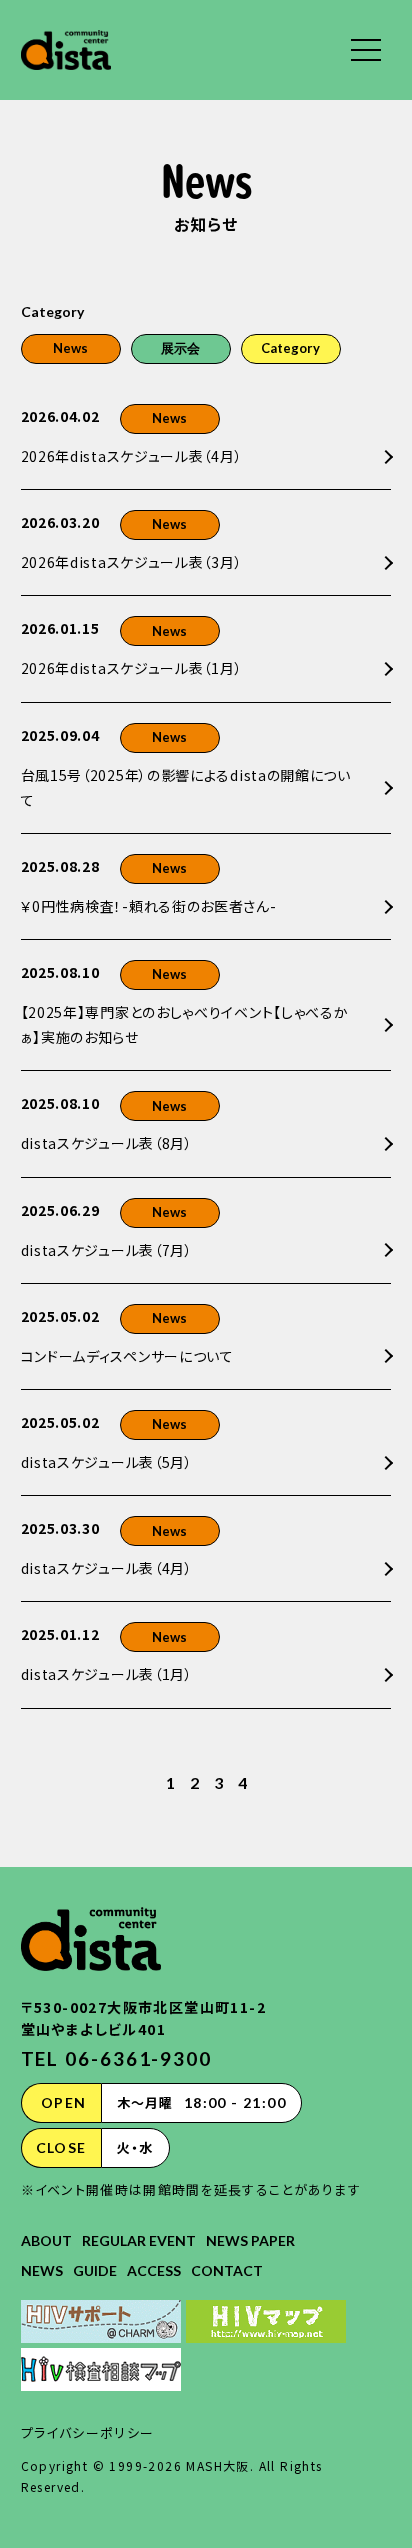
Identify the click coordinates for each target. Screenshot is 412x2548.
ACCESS (154, 2270)
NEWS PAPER (250, 2240)
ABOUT (46, 2240)
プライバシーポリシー (88, 2432)
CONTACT (227, 2270)
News (70, 348)
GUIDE (95, 2270)
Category (290, 348)
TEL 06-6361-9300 (116, 2058)
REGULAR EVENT (139, 2240)
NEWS (42, 2270)
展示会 (180, 348)
